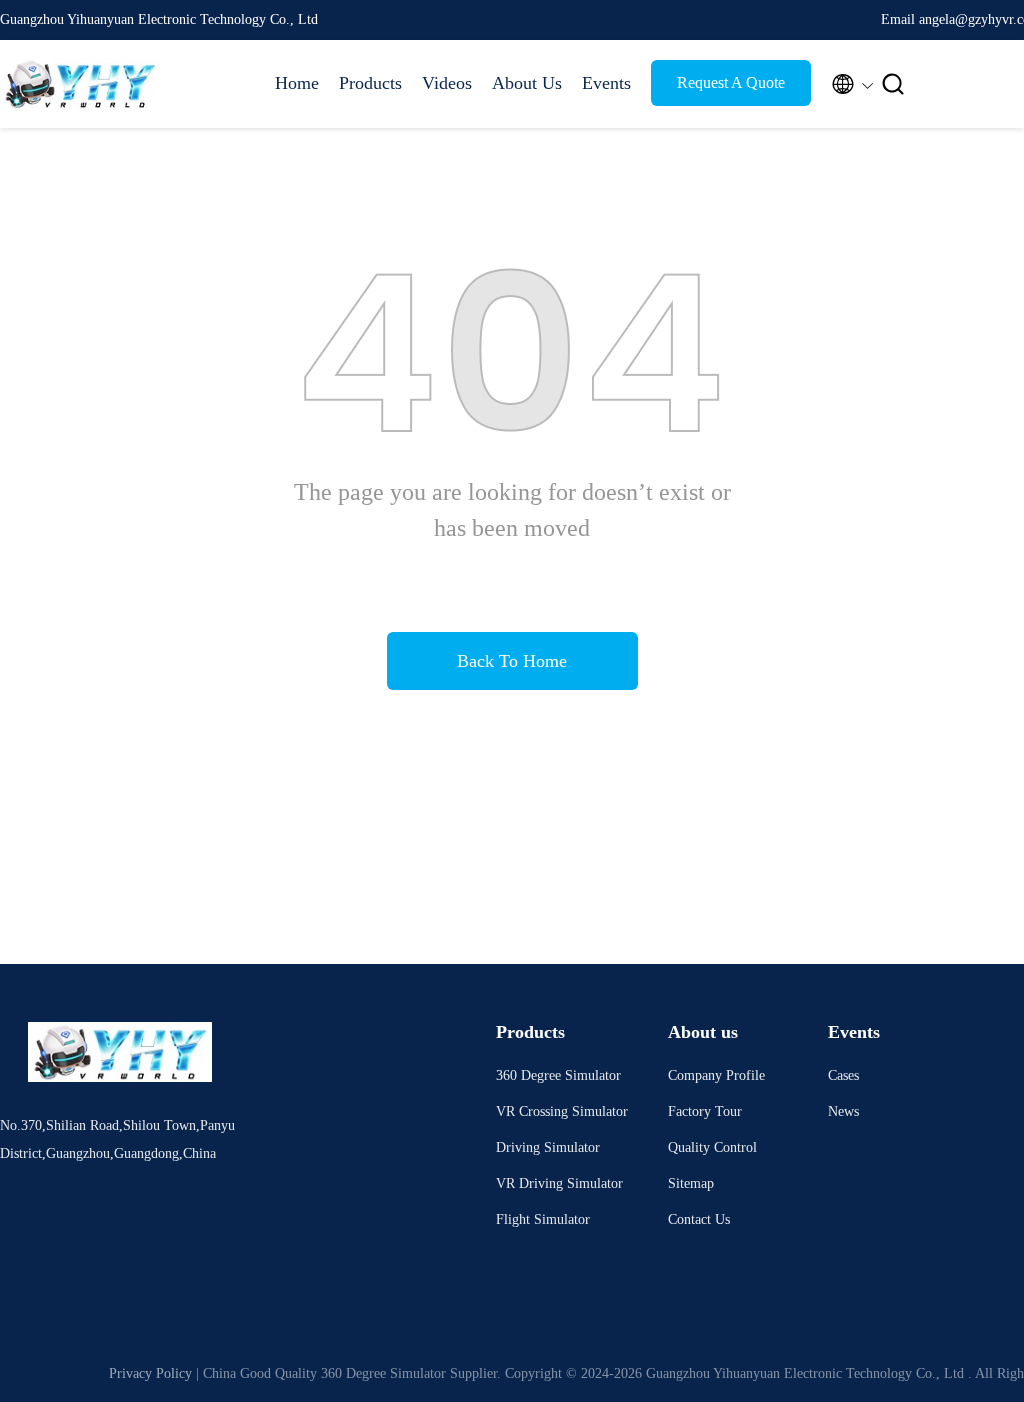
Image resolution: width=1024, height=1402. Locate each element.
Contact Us (699, 1219)
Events (606, 83)
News (843, 1111)
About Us (527, 83)
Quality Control (712, 1147)
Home (297, 83)
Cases (843, 1075)
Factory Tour (705, 1111)
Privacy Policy (150, 1373)
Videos (447, 83)
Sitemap (691, 1183)
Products (370, 83)
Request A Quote (731, 82)
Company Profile (716, 1075)
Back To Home (512, 661)
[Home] (80, 84)
